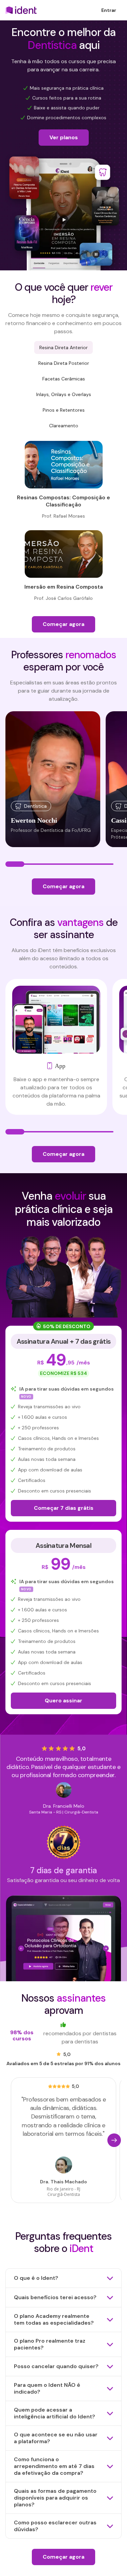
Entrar (109, 10)
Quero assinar (63, 1701)
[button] (107, 2140)
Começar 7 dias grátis (64, 1508)
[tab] (63, 347)
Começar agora (63, 624)
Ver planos (64, 137)
